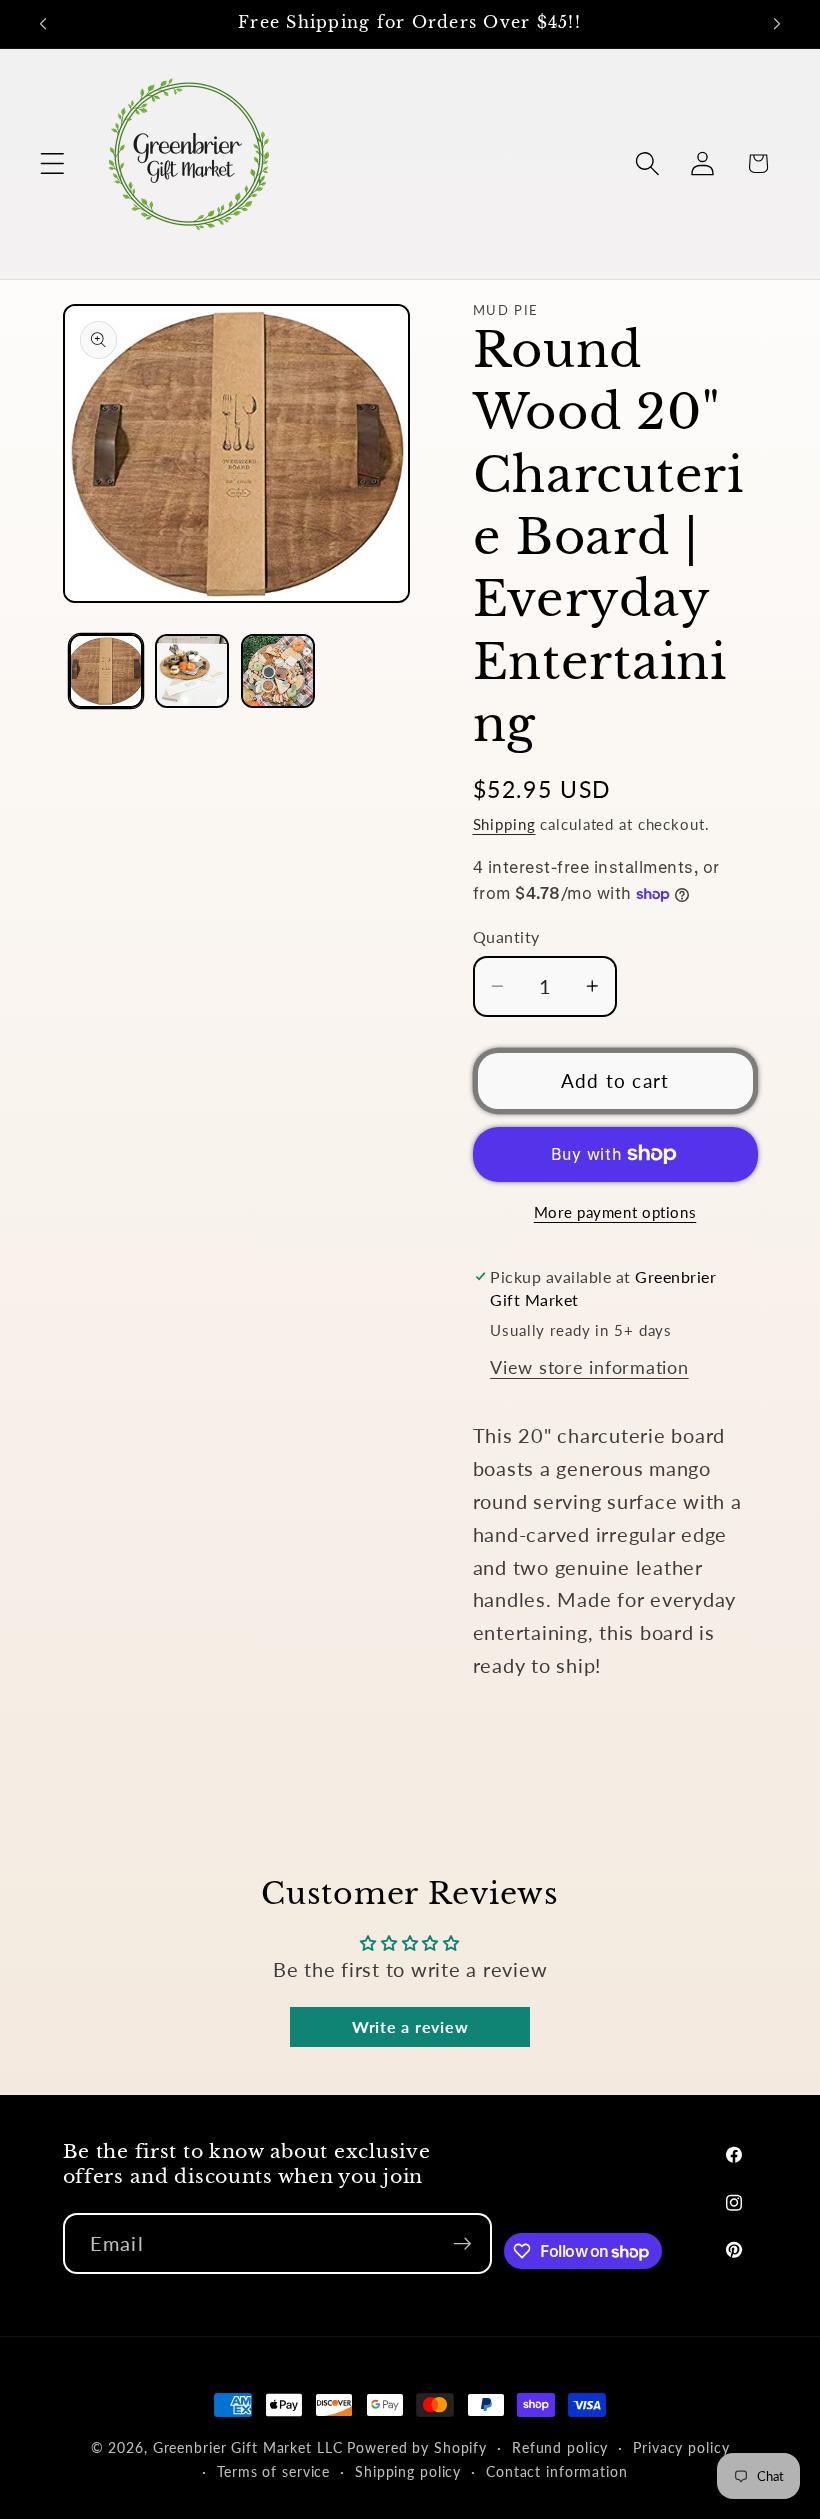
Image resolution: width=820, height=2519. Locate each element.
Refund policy (560, 2447)
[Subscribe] (462, 2243)
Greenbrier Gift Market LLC (248, 2447)
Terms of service (273, 2471)
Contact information (557, 2471)
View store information (589, 1367)
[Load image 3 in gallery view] (278, 671)
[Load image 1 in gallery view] (106, 671)
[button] (52, 163)
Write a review (410, 2026)
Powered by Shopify (417, 2447)
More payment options (615, 1212)
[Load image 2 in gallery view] (192, 671)
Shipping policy (408, 2471)
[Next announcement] (777, 24)
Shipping (504, 824)
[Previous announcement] (43, 24)
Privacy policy (681, 2447)
